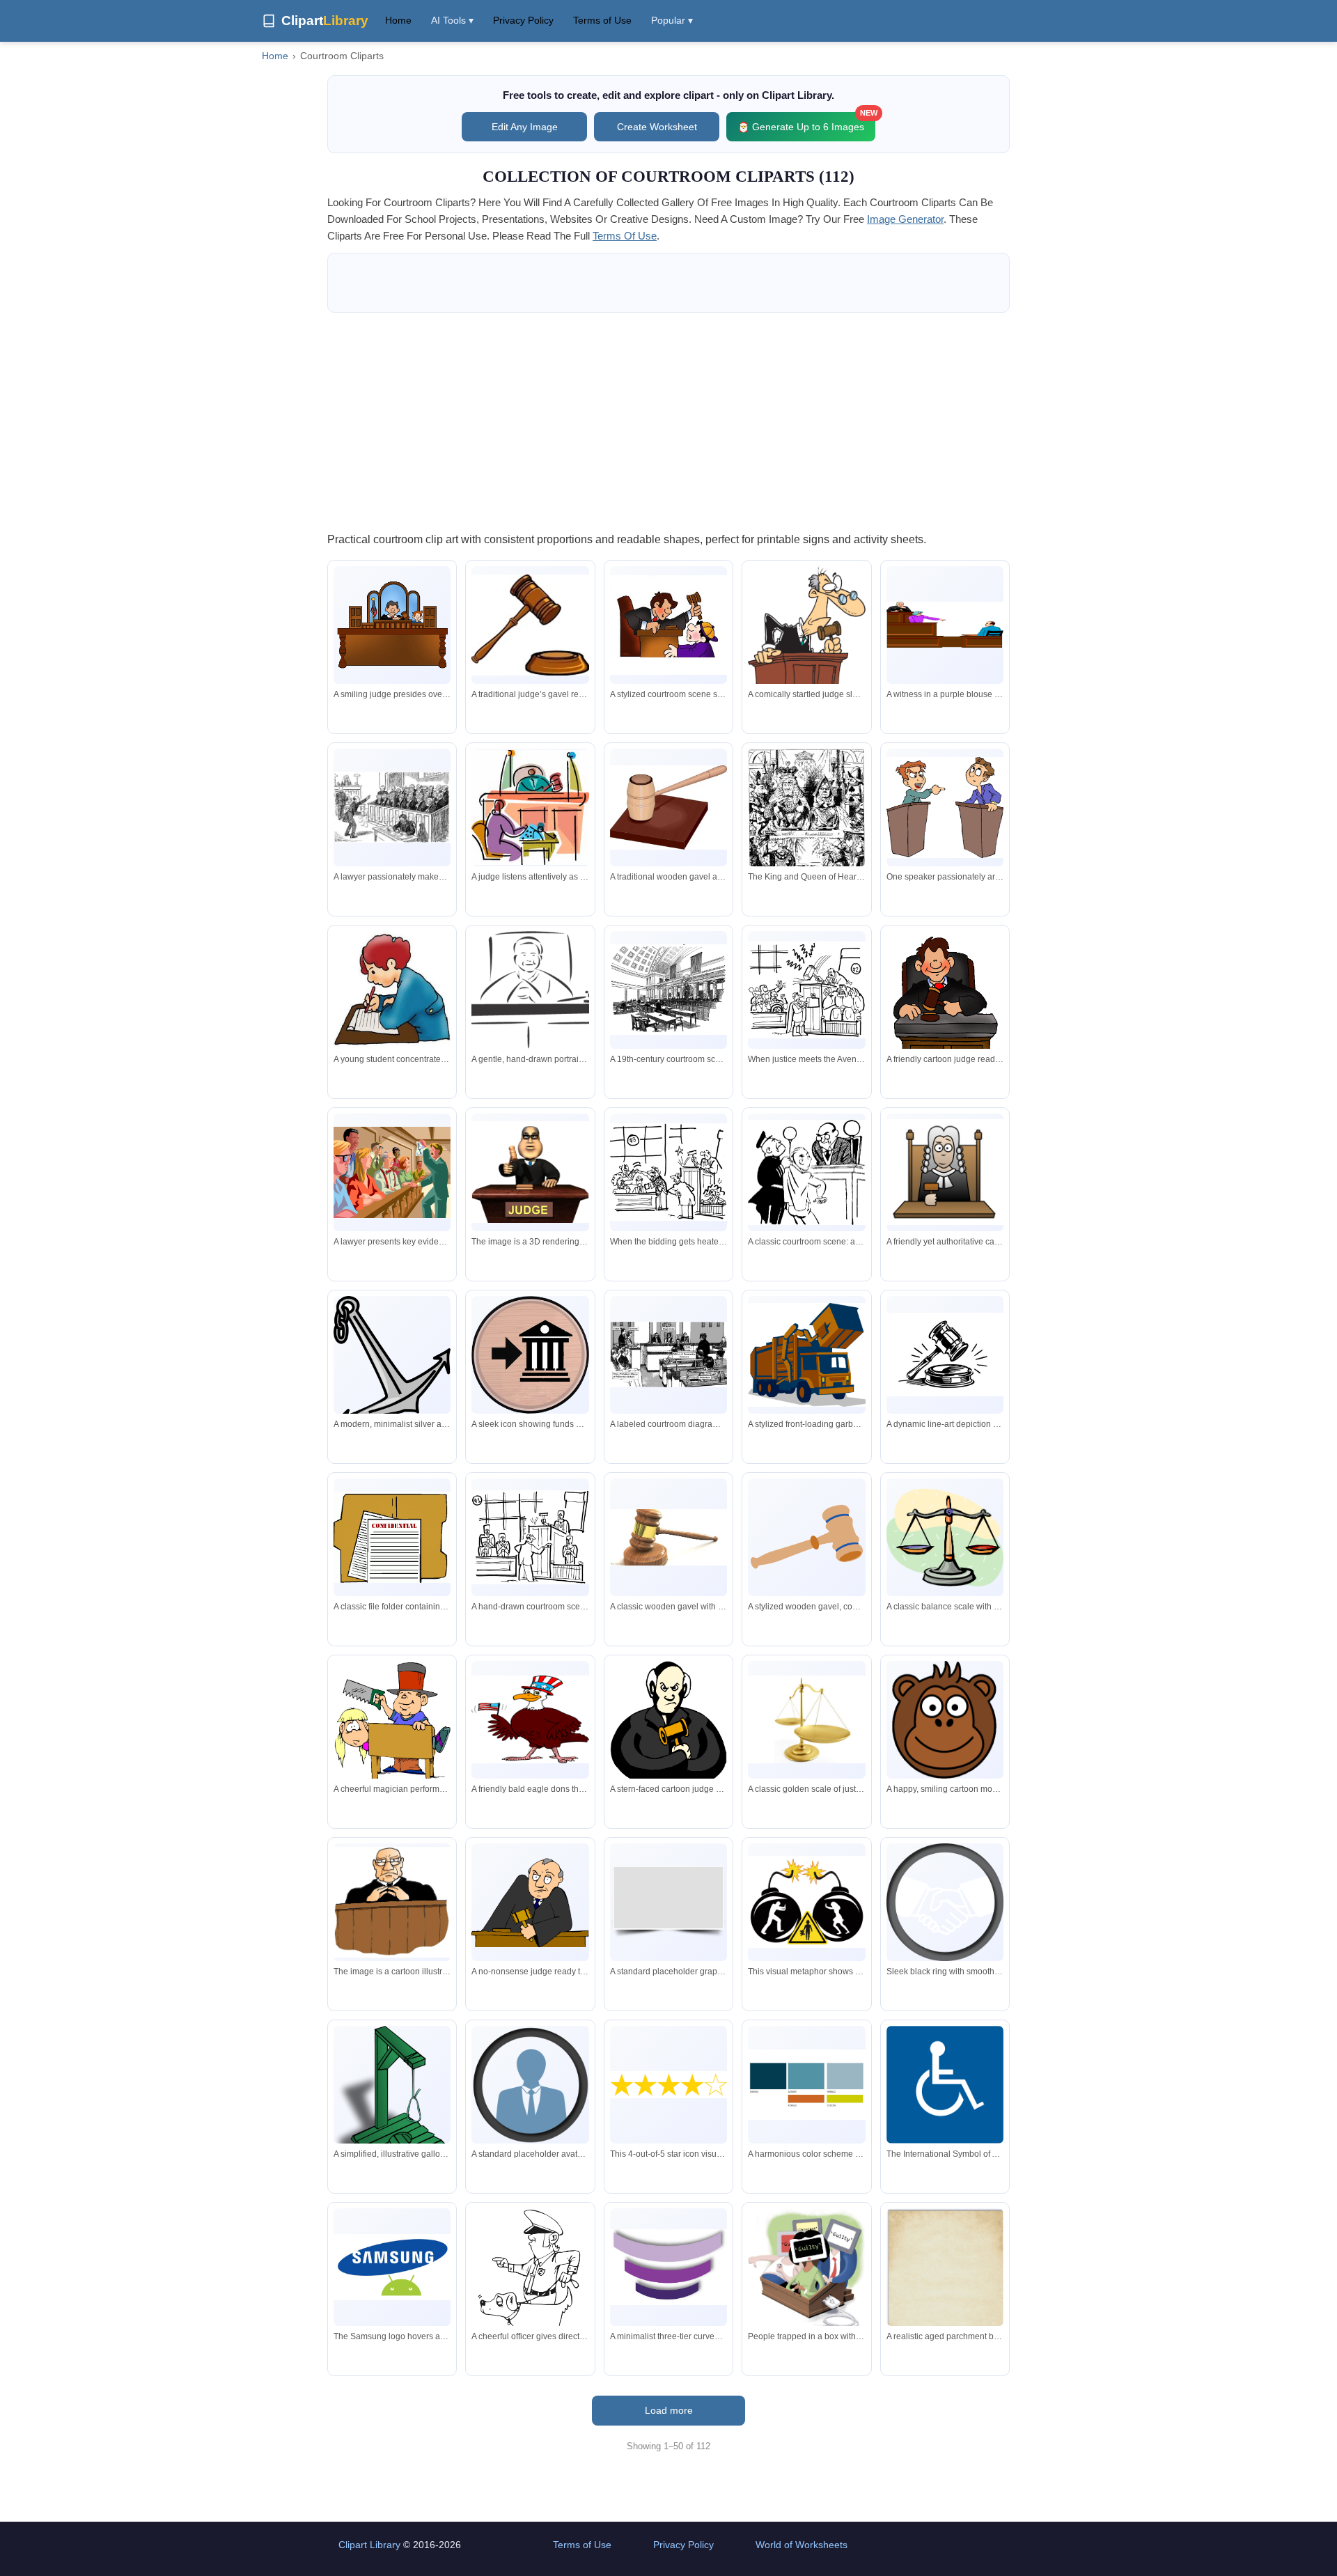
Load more (669, 2410)
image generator (905, 219)
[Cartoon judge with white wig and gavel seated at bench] (945, 1172)
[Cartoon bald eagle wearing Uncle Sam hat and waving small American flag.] (530, 1719)
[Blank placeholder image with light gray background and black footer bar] (668, 1902)
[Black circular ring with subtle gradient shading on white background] (945, 1902)
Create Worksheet (657, 127)
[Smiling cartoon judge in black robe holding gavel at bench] (945, 1002)
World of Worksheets (802, 2545)
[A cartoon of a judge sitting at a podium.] (392, 1902)
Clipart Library (369, 2545)
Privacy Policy (523, 20)
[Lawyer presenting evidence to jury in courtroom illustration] (392, 1172)
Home (398, 20)
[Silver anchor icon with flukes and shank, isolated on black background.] (392, 1360)
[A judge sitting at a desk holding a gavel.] (530, 1172)
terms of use (625, 236)
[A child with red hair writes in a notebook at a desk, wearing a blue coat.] (392, 990)
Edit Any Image (525, 127)
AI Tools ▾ (452, 20)
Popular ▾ (672, 20)
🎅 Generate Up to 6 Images (806, 122)
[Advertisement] (668, 421)
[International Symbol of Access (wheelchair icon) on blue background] (945, 2085)
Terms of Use (602, 20)
